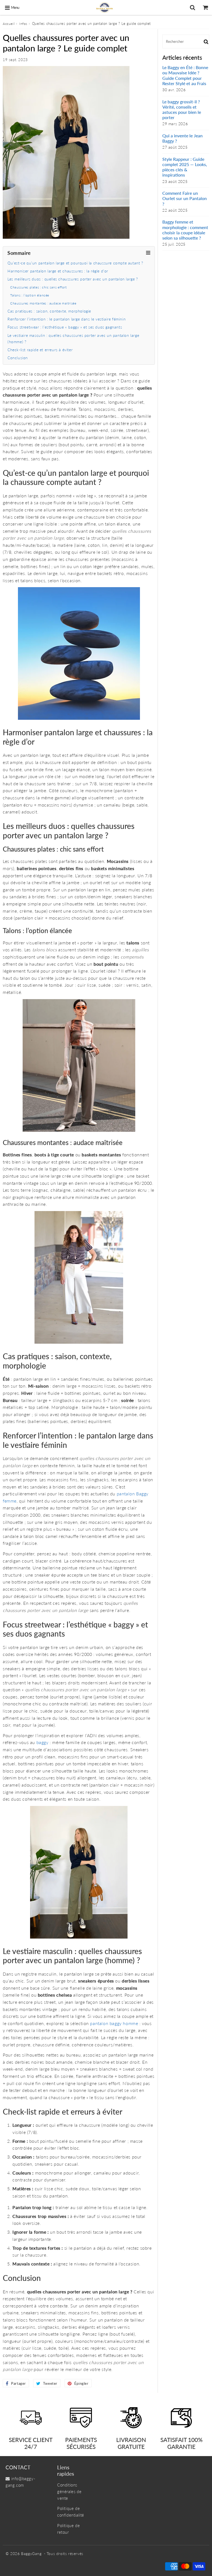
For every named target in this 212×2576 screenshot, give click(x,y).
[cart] (206, 7)
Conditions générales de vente (69, 2491)
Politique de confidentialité (71, 2512)
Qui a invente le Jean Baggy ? (182, 138)
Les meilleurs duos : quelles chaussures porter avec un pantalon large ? (73, 279)
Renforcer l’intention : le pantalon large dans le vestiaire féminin (67, 319)
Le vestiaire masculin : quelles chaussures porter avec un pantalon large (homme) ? (73, 338)
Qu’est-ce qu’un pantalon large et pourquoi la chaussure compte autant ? (75, 263)
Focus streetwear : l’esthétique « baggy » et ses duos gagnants (65, 327)
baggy (43, 1742)
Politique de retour (68, 2529)
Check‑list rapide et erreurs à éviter (40, 350)
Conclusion (18, 358)
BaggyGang (31, 2553)
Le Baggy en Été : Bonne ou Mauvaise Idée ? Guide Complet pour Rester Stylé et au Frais (185, 75)
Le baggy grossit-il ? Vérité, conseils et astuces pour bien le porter (182, 110)
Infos (23, 24)
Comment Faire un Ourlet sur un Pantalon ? (185, 198)
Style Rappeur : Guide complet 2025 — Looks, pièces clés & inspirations (185, 167)
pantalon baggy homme (114, 2023)
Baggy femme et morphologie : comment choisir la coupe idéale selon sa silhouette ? (185, 230)
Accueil (9, 24)
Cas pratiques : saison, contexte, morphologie (49, 311)
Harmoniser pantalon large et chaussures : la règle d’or (58, 271)
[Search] (193, 7)
